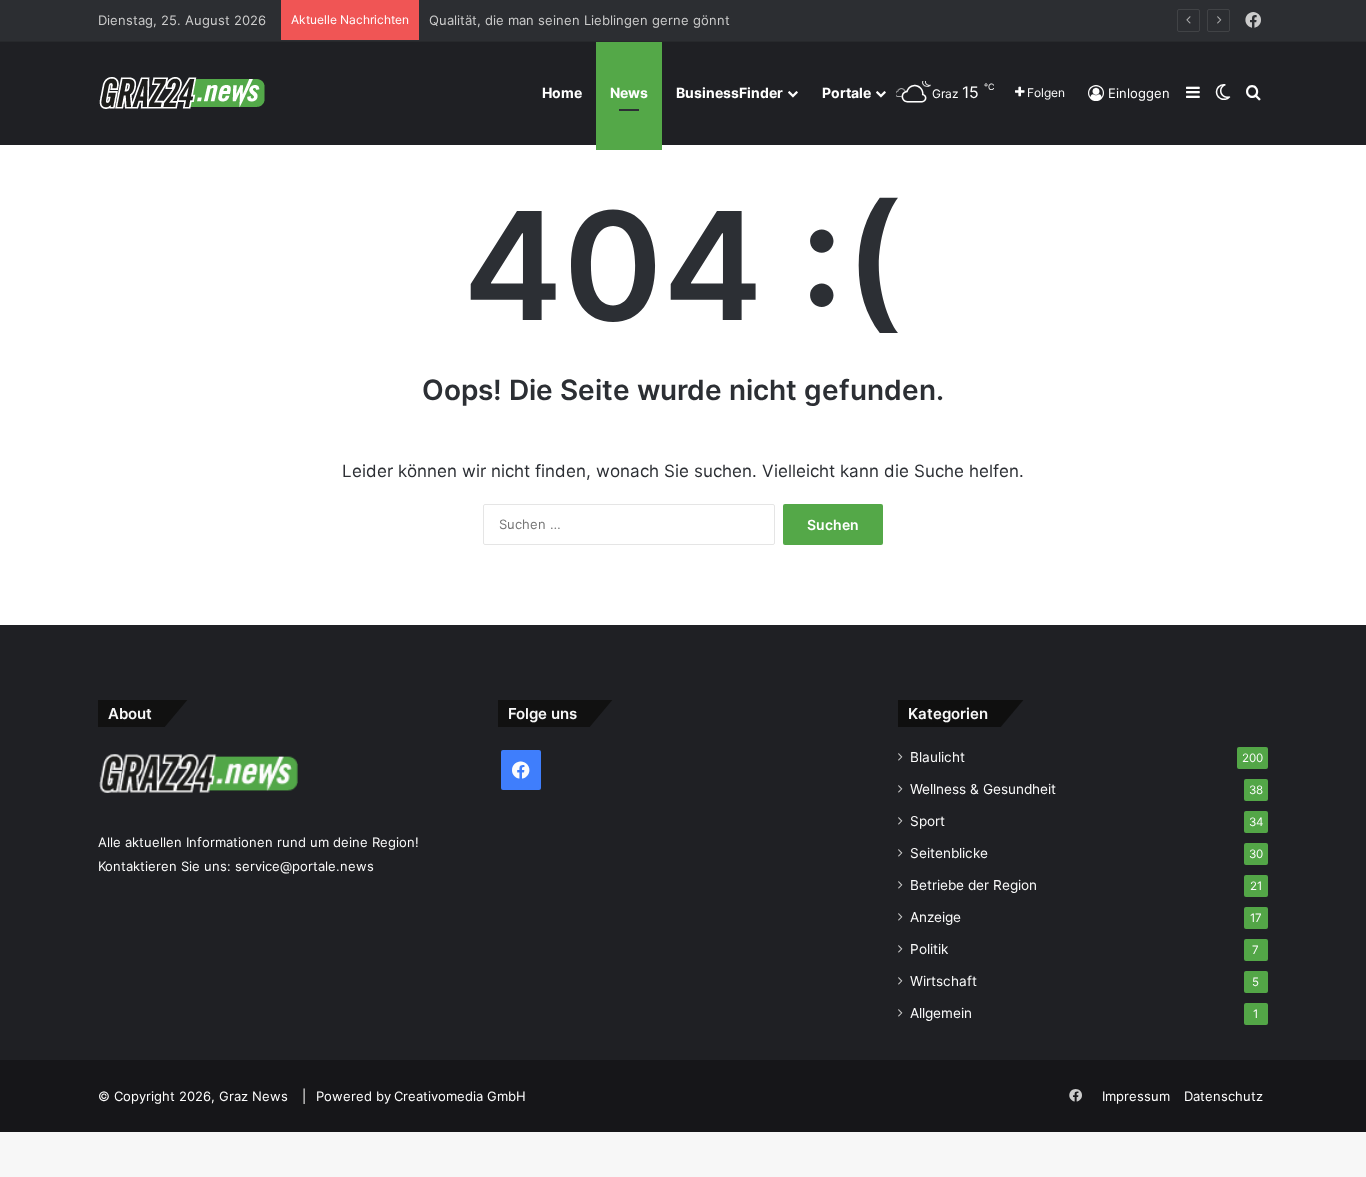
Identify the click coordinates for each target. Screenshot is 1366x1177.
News (629, 92)
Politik (929, 949)
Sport (927, 821)
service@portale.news (304, 866)
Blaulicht (937, 757)
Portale (846, 92)
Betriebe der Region (973, 885)
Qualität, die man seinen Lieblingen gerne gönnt (579, 20)
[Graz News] (181, 93)
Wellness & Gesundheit (983, 789)
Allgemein (941, 1013)
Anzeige (935, 917)
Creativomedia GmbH (460, 1096)
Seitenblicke (949, 853)
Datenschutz (1223, 1096)
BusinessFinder (729, 92)
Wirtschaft (943, 981)
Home (562, 92)
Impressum (1136, 1096)
